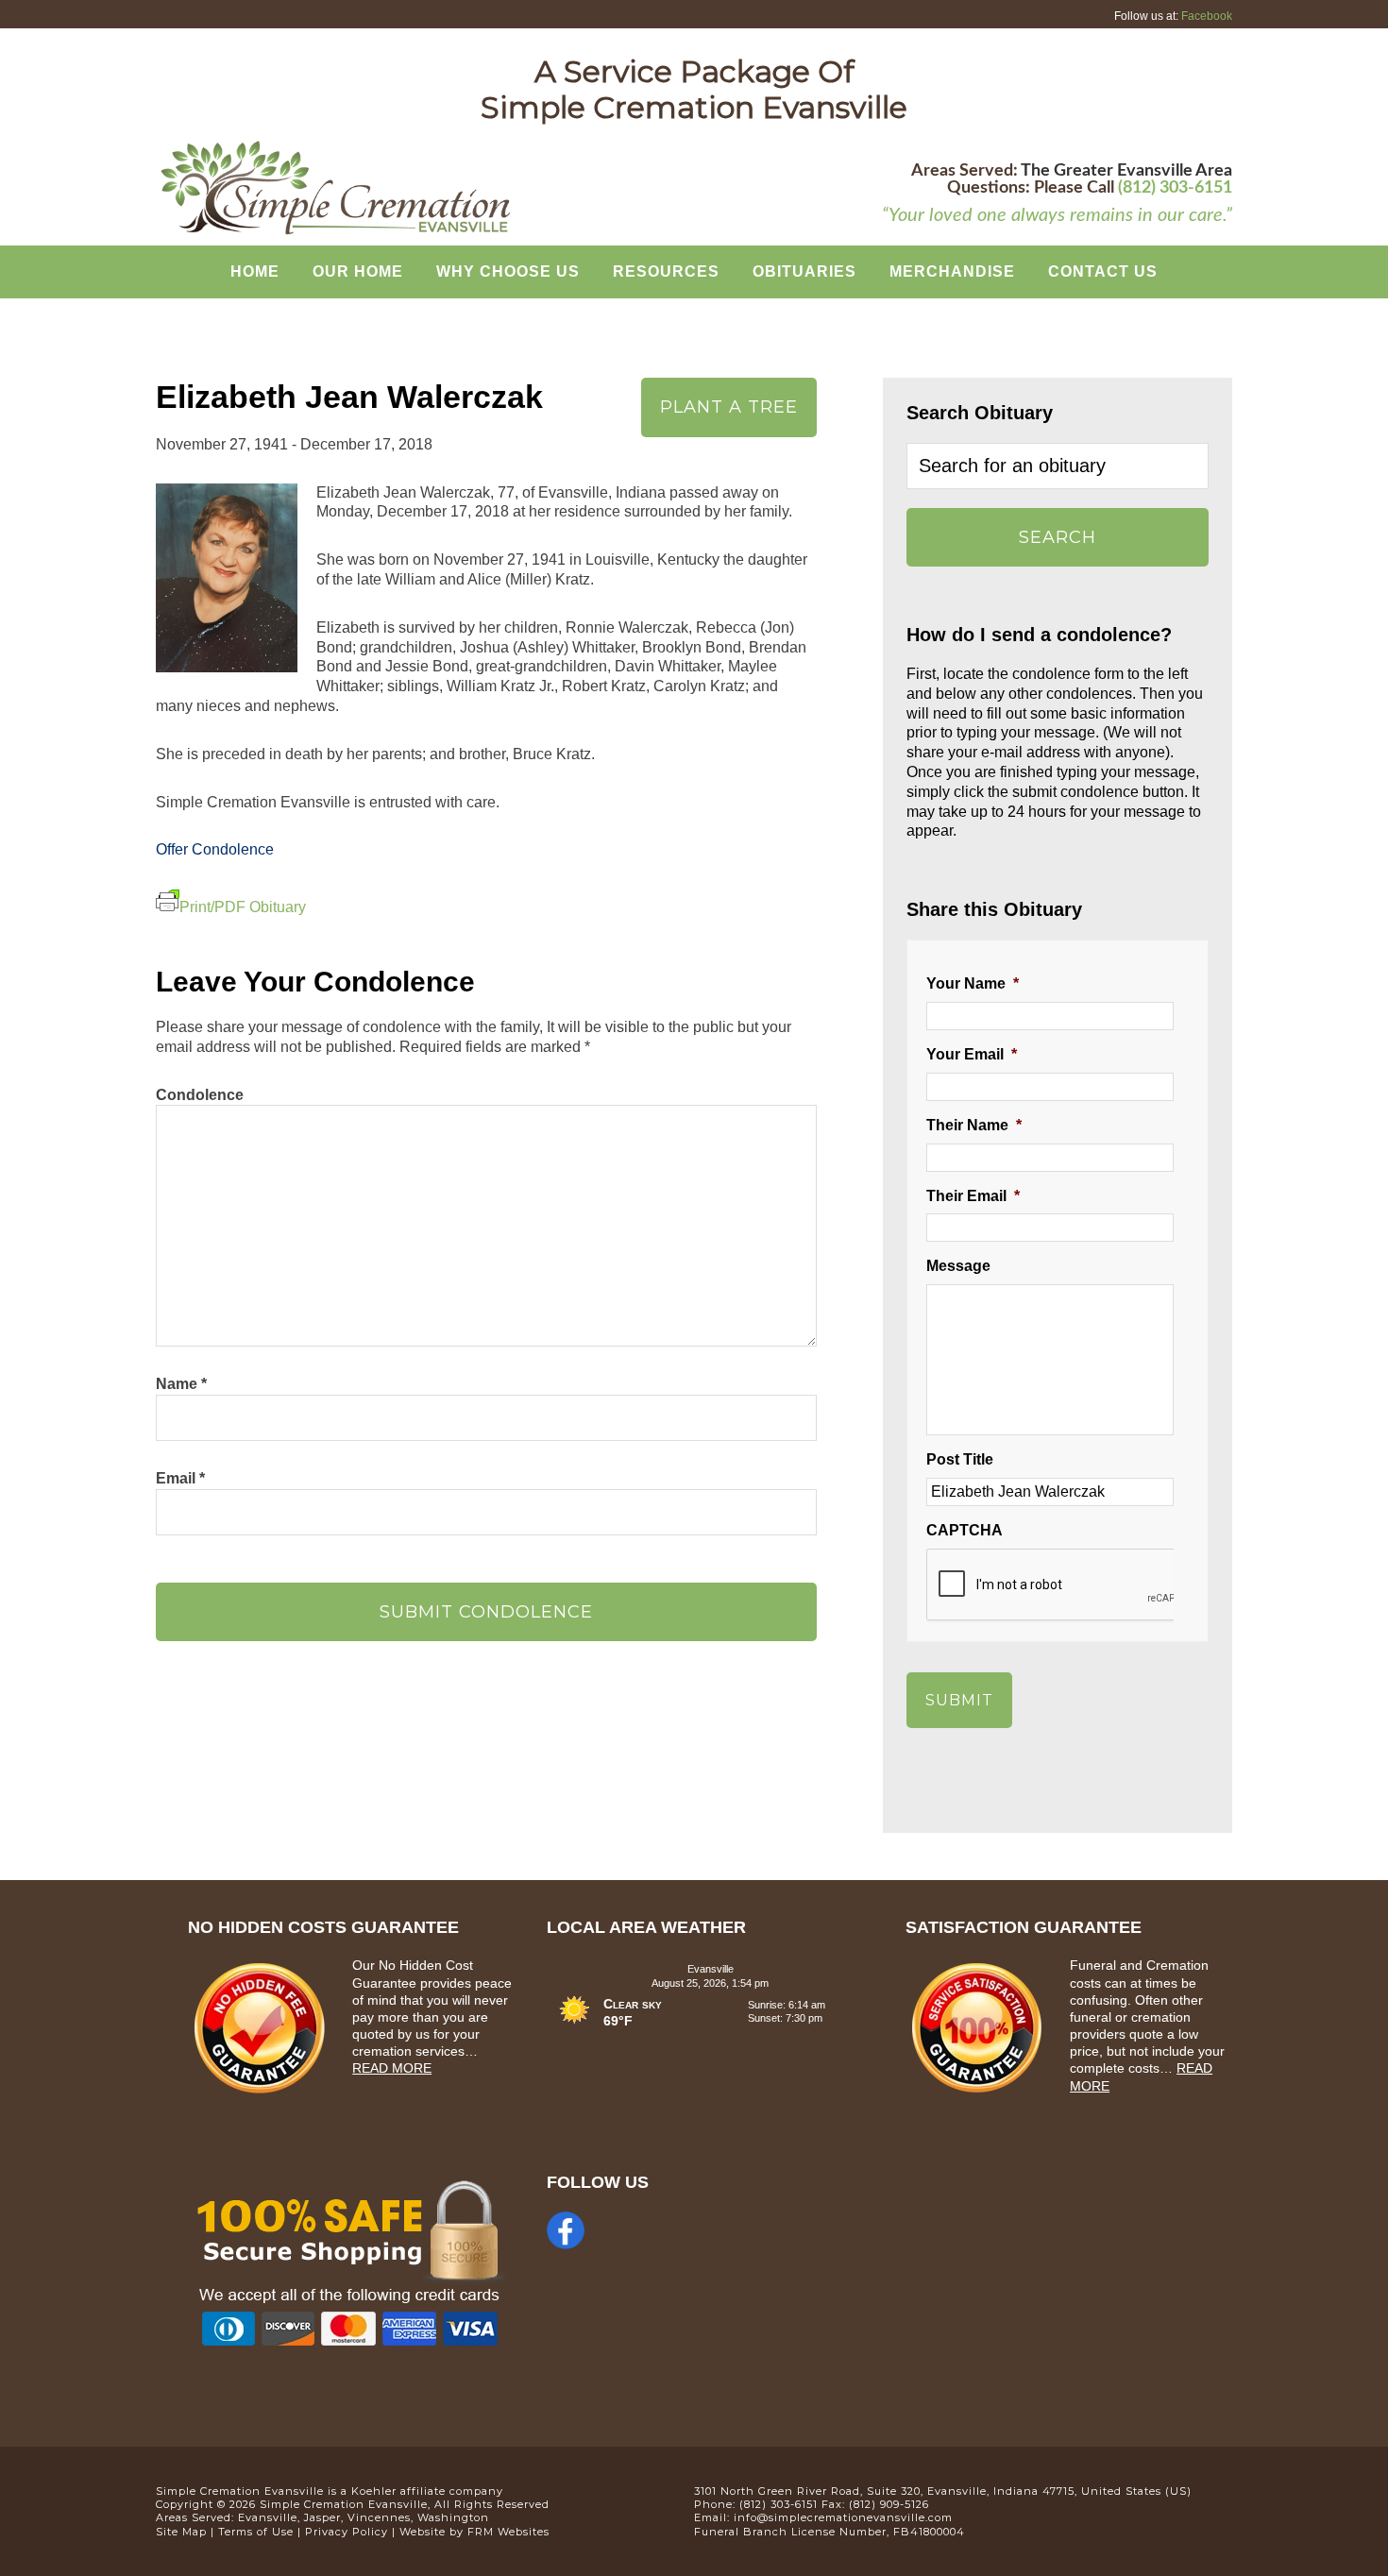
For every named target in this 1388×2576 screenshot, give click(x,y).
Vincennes (379, 2517)
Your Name (973, 983)
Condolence (200, 1095)
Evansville (268, 2517)
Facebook (1207, 16)
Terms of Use (256, 2532)
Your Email (972, 1054)
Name (181, 1384)
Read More (392, 2068)
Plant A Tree (729, 407)
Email (180, 1478)
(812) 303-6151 (1175, 188)
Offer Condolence (215, 849)
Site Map (181, 2532)
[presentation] (1070, 1585)
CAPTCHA (965, 1530)
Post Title (960, 1459)
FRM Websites (508, 2532)
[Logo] (335, 232)
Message (958, 1266)
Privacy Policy (347, 2532)
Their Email (973, 1196)
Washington (453, 2517)
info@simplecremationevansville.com (843, 2517)
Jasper (322, 2517)
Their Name (974, 1125)
